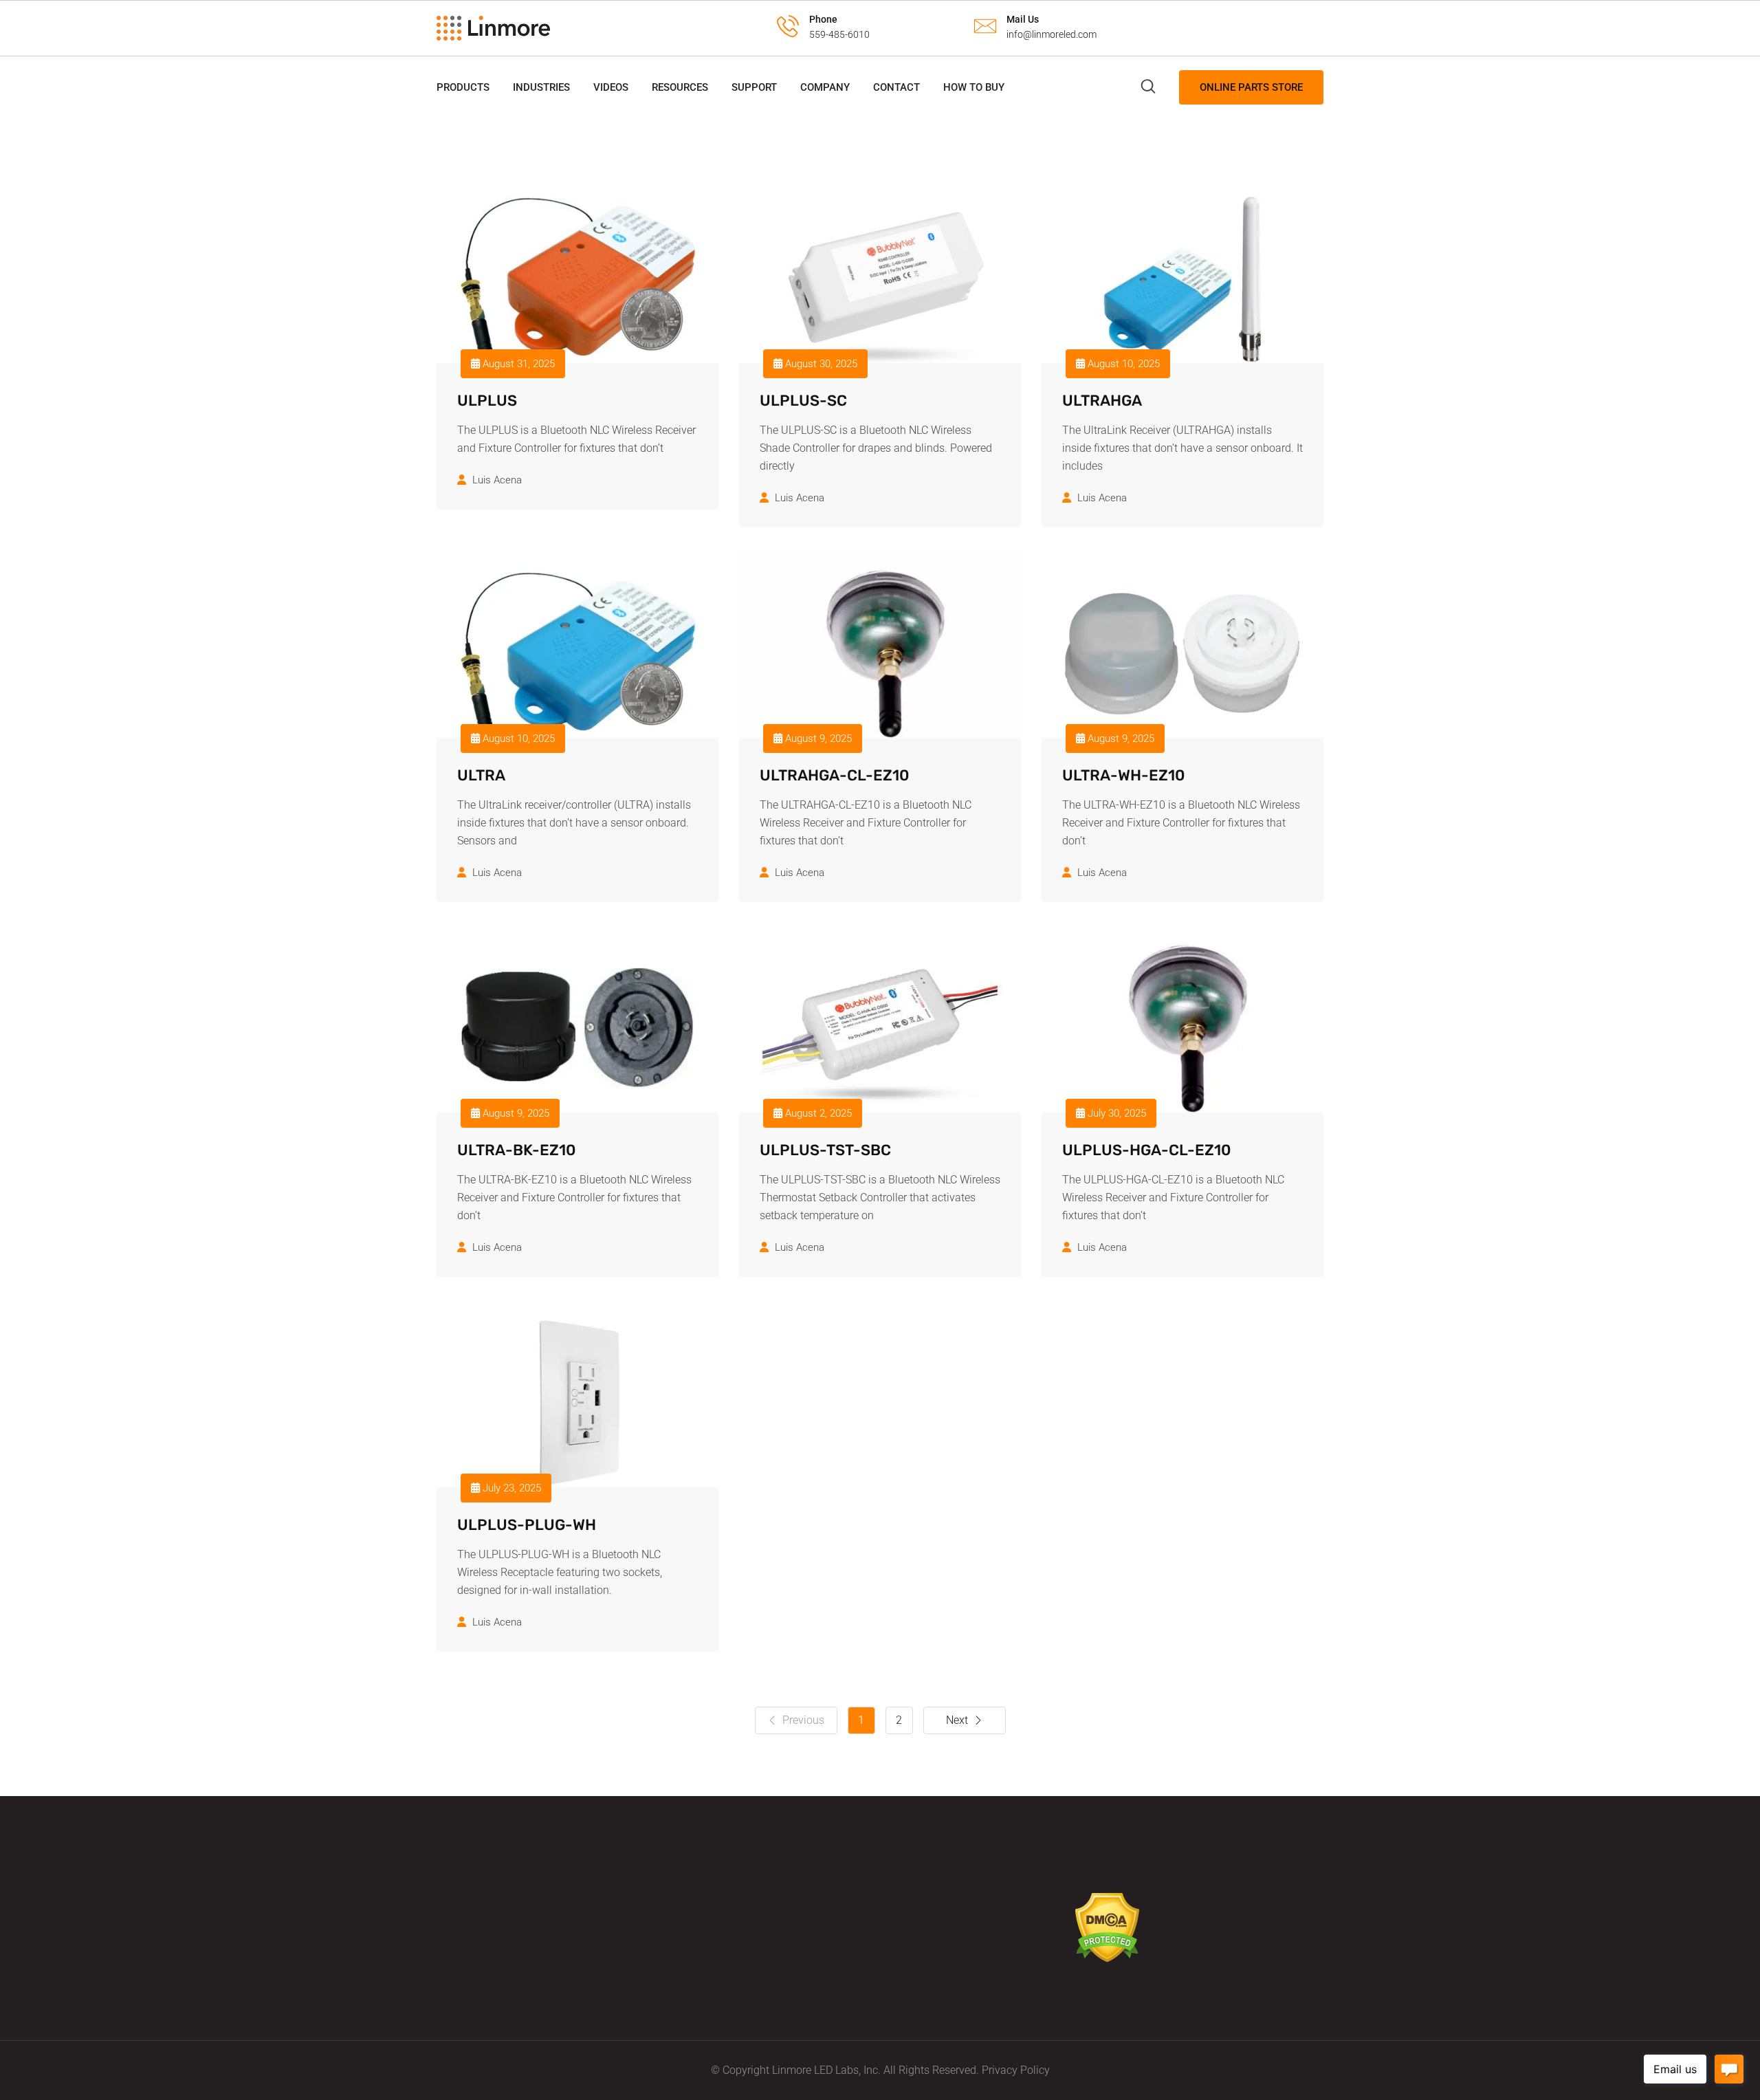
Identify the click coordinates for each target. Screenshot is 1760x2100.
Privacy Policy (1016, 2070)
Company (825, 87)
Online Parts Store (1251, 87)
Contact (896, 87)
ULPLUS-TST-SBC (825, 1150)
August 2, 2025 (817, 1113)
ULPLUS (487, 401)
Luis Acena (497, 480)
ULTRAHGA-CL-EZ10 (834, 775)
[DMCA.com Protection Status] (1107, 1927)
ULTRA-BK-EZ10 (516, 1150)
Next (957, 1720)
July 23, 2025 (510, 1488)
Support (754, 87)
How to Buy (974, 87)
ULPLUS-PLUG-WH (527, 1525)
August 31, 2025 (517, 364)
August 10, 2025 (1122, 364)
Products (463, 87)
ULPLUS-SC (803, 401)
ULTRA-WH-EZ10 (1123, 775)
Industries (541, 87)
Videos (611, 87)
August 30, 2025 (820, 364)
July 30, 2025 (1115, 1113)
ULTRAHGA (1102, 401)
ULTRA (481, 775)
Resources (680, 87)
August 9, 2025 (817, 739)
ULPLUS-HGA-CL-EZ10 (1146, 1150)
